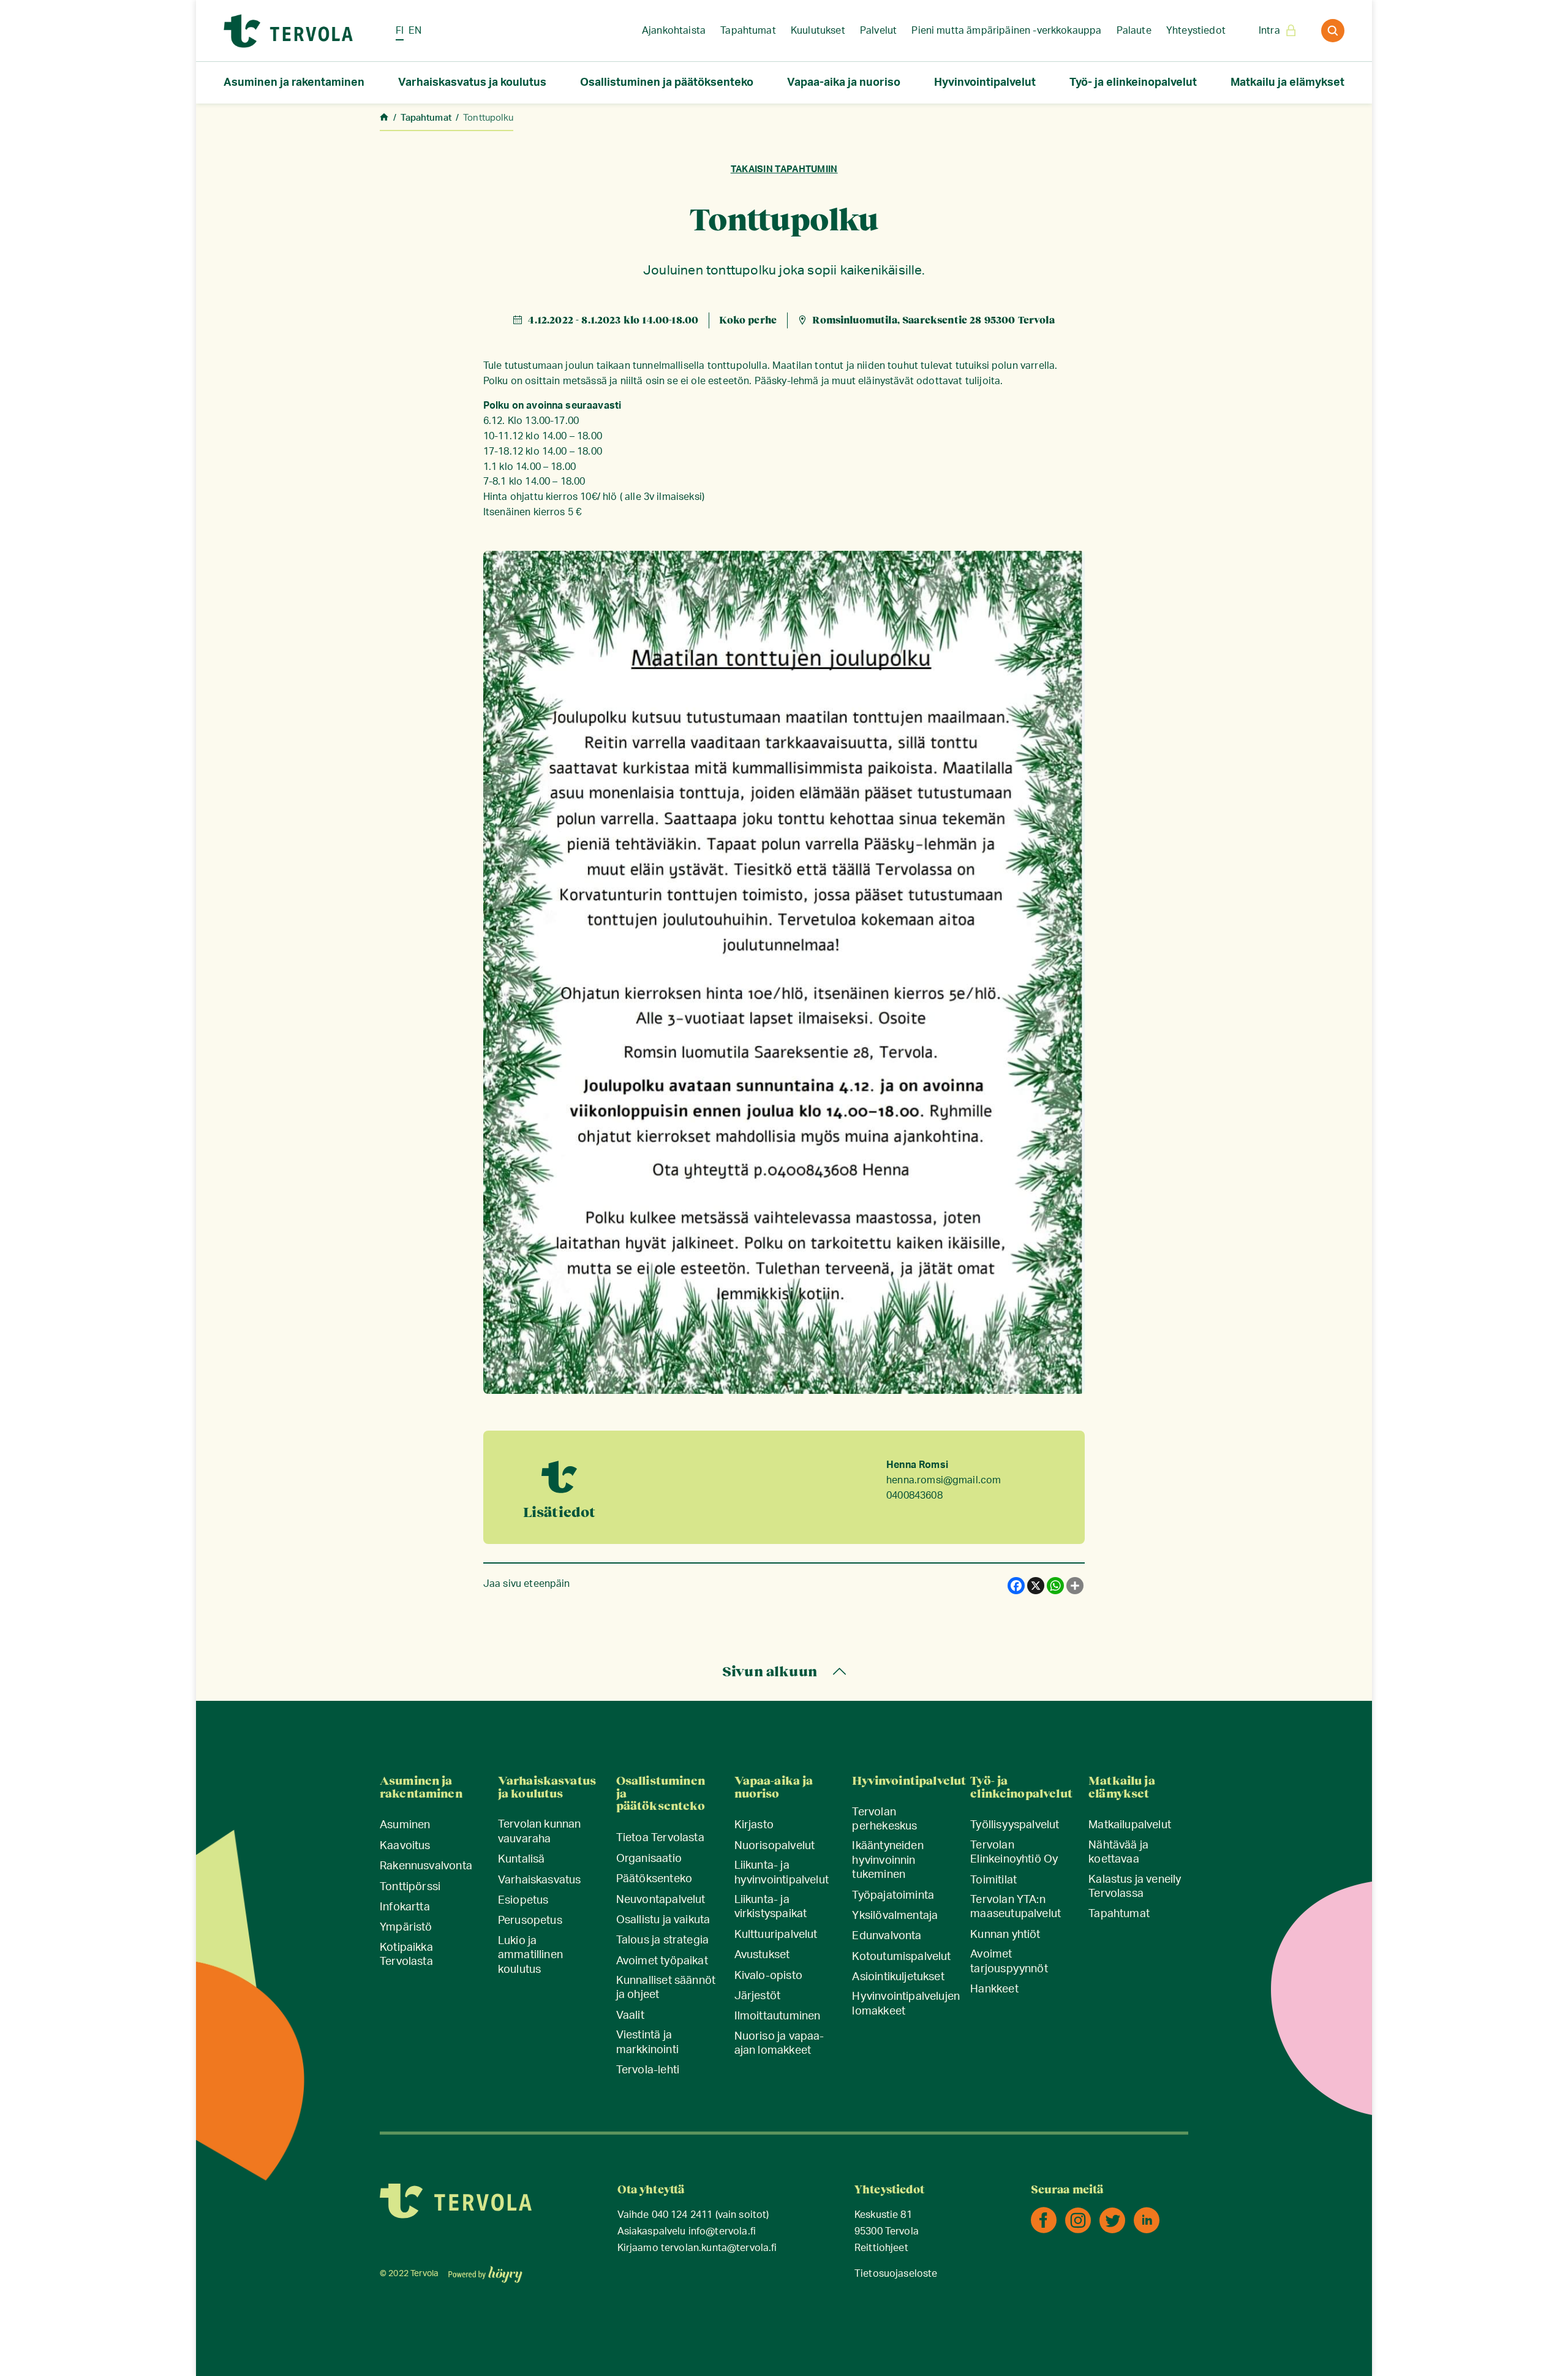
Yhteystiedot (1196, 31)
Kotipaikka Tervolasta (406, 1955)
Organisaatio (649, 1859)
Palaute (1134, 31)
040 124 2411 (682, 2215)
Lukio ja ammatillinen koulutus (530, 1955)
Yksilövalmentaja (895, 1916)
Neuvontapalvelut (661, 1900)
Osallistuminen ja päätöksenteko (667, 83)
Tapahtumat (748, 31)
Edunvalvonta (887, 1936)
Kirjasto (754, 1825)
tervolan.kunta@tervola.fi (719, 2248)
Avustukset (762, 1955)
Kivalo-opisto (768, 1976)
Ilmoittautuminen (778, 2016)
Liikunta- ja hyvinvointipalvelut (782, 1873)
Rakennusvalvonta (426, 1866)
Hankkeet (994, 1989)
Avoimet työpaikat (662, 1961)
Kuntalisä (522, 1860)
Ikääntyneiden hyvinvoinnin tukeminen (888, 1860)
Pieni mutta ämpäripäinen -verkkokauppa (1006, 31)
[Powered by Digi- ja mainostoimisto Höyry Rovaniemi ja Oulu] (485, 2271)
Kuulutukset (818, 31)
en (415, 31)
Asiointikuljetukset (898, 1977)
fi (400, 31)
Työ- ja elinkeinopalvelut (1133, 83)
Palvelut (878, 31)
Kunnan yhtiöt (1005, 1935)
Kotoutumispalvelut (901, 1957)
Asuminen (405, 1825)
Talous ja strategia (662, 1940)
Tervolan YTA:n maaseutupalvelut (1016, 1907)
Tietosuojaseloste (896, 2274)
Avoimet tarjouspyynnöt (1009, 1962)
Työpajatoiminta (893, 1896)
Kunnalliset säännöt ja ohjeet (666, 1988)
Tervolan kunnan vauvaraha (540, 1832)
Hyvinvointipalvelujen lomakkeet (906, 2004)
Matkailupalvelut (1130, 1825)
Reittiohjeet (881, 2248)
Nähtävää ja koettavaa (1118, 1852)
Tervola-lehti (648, 2070)
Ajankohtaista (674, 31)
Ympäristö (406, 1928)
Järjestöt (758, 1996)
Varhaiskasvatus (540, 1880)
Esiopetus (523, 1901)
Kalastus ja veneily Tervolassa (1135, 1887)
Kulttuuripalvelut (776, 1935)
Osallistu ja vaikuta (663, 1920)
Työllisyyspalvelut (1015, 1825)
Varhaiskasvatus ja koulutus (472, 83)
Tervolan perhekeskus (884, 1819)
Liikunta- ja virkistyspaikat (771, 1907)
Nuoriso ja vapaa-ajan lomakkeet (779, 2044)
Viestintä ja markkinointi (647, 2042)
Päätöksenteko (654, 1879)
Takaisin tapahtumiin (784, 169)
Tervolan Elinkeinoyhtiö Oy (1014, 1852)
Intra (1269, 31)
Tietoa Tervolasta (660, 1838)
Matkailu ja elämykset (1287, 83)
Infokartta (405, 1907)
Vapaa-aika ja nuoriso (844, 83)
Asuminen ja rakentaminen (294, 83)
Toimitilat (993, 1880)
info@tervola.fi (722, 2232)
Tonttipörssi (410, 1887)
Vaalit (630, 2016)
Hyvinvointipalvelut (985, 83)
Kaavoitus (405, 1846)
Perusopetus (530, 1921)
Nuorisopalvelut (775, 1846)
